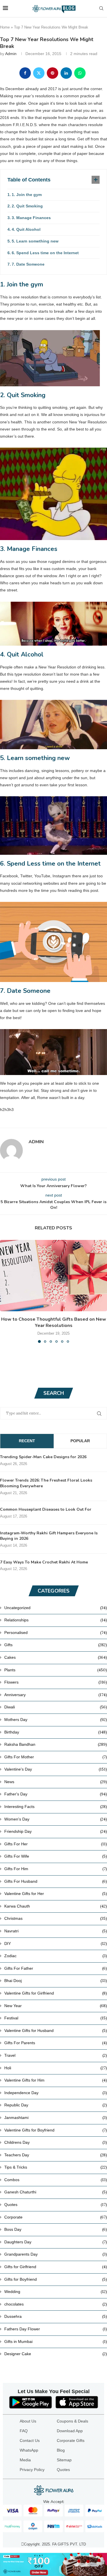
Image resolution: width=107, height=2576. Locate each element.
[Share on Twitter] (39, 73)
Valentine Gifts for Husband (56, 2031)
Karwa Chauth (56, 1906)
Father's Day (56, 1794)
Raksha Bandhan (56, 1744)
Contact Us (30, 2440)
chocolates (56, 2304)
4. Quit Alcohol (26, 229)
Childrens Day (56, 2142)
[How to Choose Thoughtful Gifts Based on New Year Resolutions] (53, 1276)
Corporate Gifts (71, 2440)
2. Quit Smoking (27, 206)
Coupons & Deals (72, 2421)
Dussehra (56, 2316)
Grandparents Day (56, 2254)
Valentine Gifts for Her (56, 1894)
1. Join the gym (27, 195)
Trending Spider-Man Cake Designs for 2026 (43, 1457)
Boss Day (56, 2229)
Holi (56, 2068)
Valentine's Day (56, 1769)
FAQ (24, 2431)
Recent (27, 1441)
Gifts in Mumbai (56, 2341)
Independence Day (56, 2093)
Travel (56, 2055)
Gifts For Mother (56, 1757)
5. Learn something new (35, 241)
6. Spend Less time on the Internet (45, 253)
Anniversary (56, 1695)
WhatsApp (29, 2450)
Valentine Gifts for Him (56, 2080)
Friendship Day (56, 1831)
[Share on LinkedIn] (66, 73)
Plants (56, 1670)
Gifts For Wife (56, 1856)
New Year (56, 2006)
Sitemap (64, 2460)
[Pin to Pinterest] (53, 73)
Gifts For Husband (56, 1881)
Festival (56, 2018)
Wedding (56, 2292)
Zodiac (56, 1956)
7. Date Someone (28, 264)
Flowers (56, 1682)
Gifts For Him (56, 1869)
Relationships (56, 1620)
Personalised (56, 1633)
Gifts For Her (56, 1844)
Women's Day (56, 1819)
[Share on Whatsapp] (80, 73)
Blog (61, 2450)
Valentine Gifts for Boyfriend (56, 2130)
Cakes (56, 1657)
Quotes (56, 2205)
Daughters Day (56, 2242)
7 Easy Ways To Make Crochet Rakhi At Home (44, 1562)
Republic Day (56, 2105)
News (56, 1782)
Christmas (56, 1918)
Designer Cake (56, 2354)
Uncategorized (56, 1608)
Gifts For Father (56, 1968)
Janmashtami (56, 2118)
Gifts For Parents (56, 2043)
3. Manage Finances (31, 218)
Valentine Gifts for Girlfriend (56, 1993)
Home (5, 27)
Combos (56, 2180)
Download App (70, 2431)
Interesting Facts (56, 1807)
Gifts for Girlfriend (56, 2267)
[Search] (101, 9)
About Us (28, 2421)
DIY (56, 1943)
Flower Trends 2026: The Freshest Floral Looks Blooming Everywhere (46, 1483)
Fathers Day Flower (56, 2329)
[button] (5, 1291)
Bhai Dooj (56, 1981)
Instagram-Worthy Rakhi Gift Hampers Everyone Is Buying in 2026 (49, 1536)
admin (11, 54)
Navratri (56, 1931)
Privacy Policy (32, 2470)
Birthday (56, 1732)
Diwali (56, 1707)
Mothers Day (56, 1720)
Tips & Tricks (56, 2167)
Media (25, 2460)
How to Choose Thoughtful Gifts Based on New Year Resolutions (54, 1322)
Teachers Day (56, 2155)
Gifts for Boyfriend (56, 2279)
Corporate (56, 2217)
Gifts (56, 1645)
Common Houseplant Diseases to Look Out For (46, 1509)
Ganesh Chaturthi (56, 2192)
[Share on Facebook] (25, 73)
